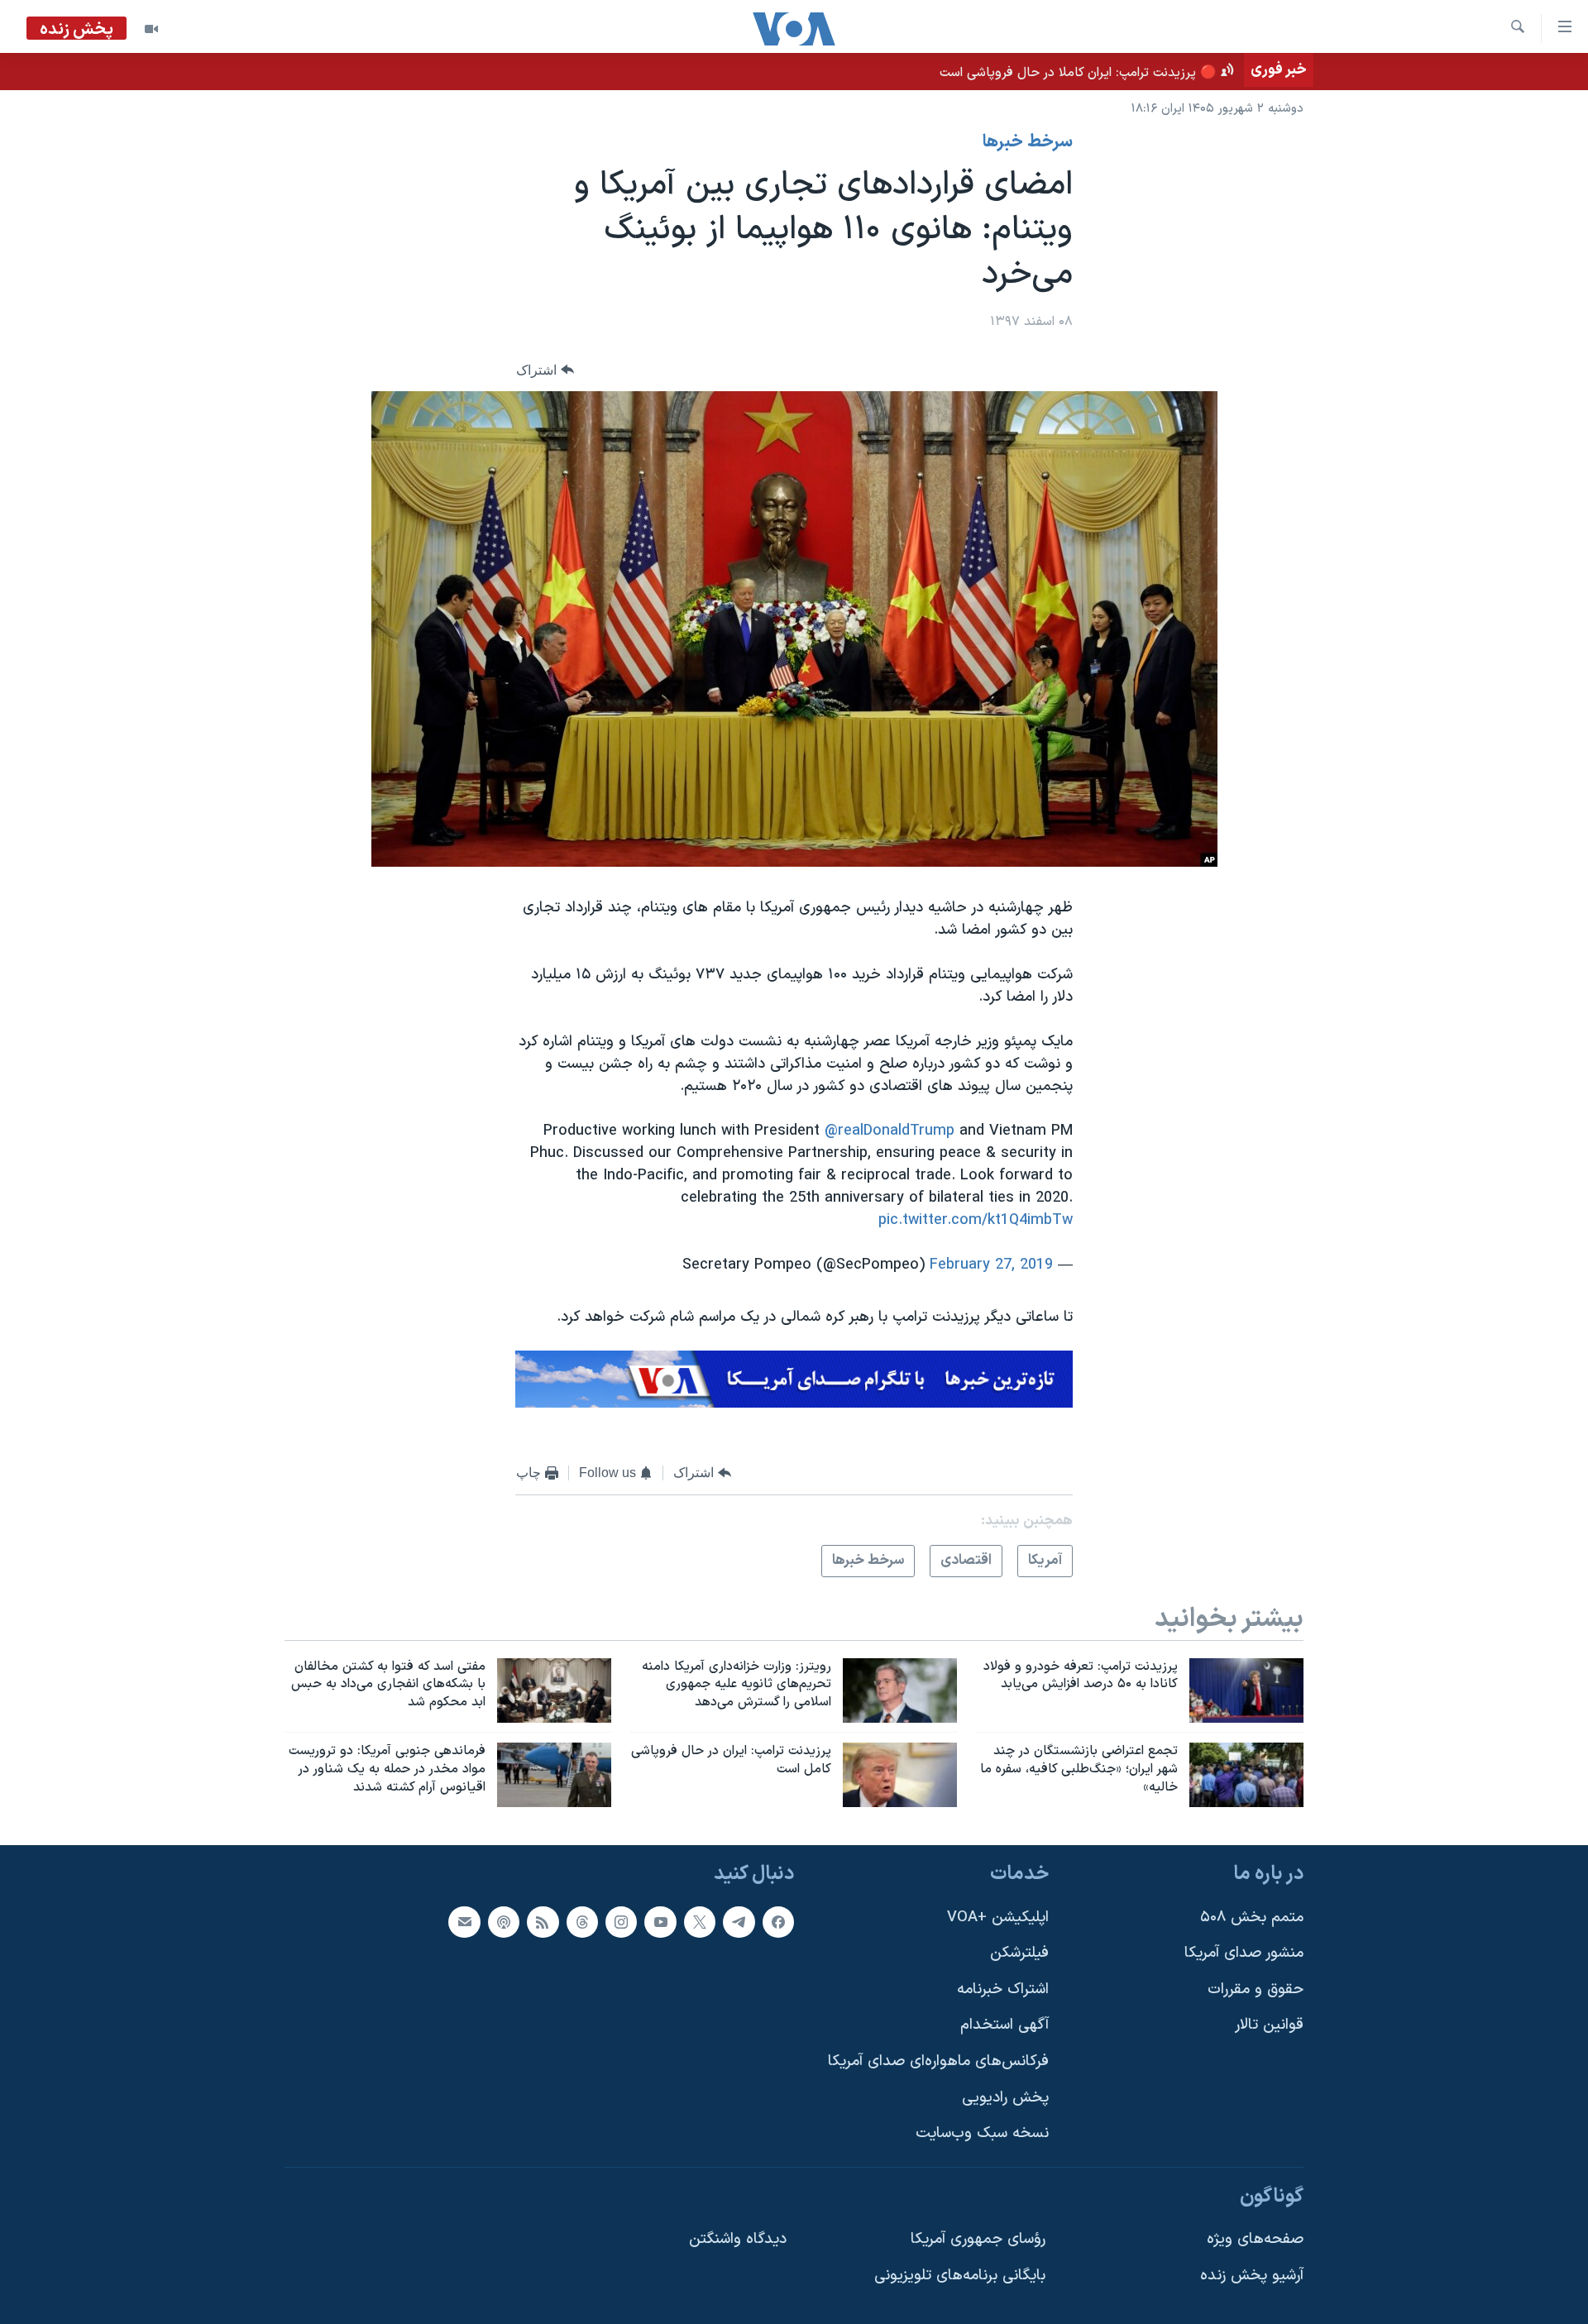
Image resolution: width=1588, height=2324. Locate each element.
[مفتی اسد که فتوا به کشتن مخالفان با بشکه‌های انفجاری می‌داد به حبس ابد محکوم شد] (554, 1690)
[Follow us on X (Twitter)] (700, 1922)
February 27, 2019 (991, 1265)
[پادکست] (504, 1922)
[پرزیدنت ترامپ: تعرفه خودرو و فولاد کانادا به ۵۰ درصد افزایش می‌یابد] (1246, 1690)
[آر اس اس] (543, 1922)
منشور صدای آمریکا (1244, 1953)
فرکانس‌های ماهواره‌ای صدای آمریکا (938, 2061)
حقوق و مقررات (1256, 1989)
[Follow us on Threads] (582, 1922)
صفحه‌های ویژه (1255, 2239)
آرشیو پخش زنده (1252, 2276)
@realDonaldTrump (890, 1131)
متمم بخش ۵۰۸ (1252, 1918)
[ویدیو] (151, 29)
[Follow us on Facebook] (778, 1922)
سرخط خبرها (1028, 142)
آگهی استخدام (1004, 2025)
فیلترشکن (1019, 1953)
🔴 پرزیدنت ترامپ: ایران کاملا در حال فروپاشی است (1078, 73)
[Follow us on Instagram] (621, 1922)
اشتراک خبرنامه (1003, 1989)
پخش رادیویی (1005, 2098)
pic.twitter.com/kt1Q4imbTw (976, 1220)
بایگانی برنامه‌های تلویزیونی (960, 2276)
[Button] (545, 370)
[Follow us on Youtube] (660, 1922)
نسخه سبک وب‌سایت (982, 2133)
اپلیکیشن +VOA (998, 1918)
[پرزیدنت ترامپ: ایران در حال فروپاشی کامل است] (900, 1775)
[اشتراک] (464, 1922)
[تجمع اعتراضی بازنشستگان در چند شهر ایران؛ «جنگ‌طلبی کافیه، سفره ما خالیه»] (1246, 1775)
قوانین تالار (1269, 2025)
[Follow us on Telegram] (739, 1922)
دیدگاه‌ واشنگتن (738, 2239)
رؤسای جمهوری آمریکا (978, 2239)
